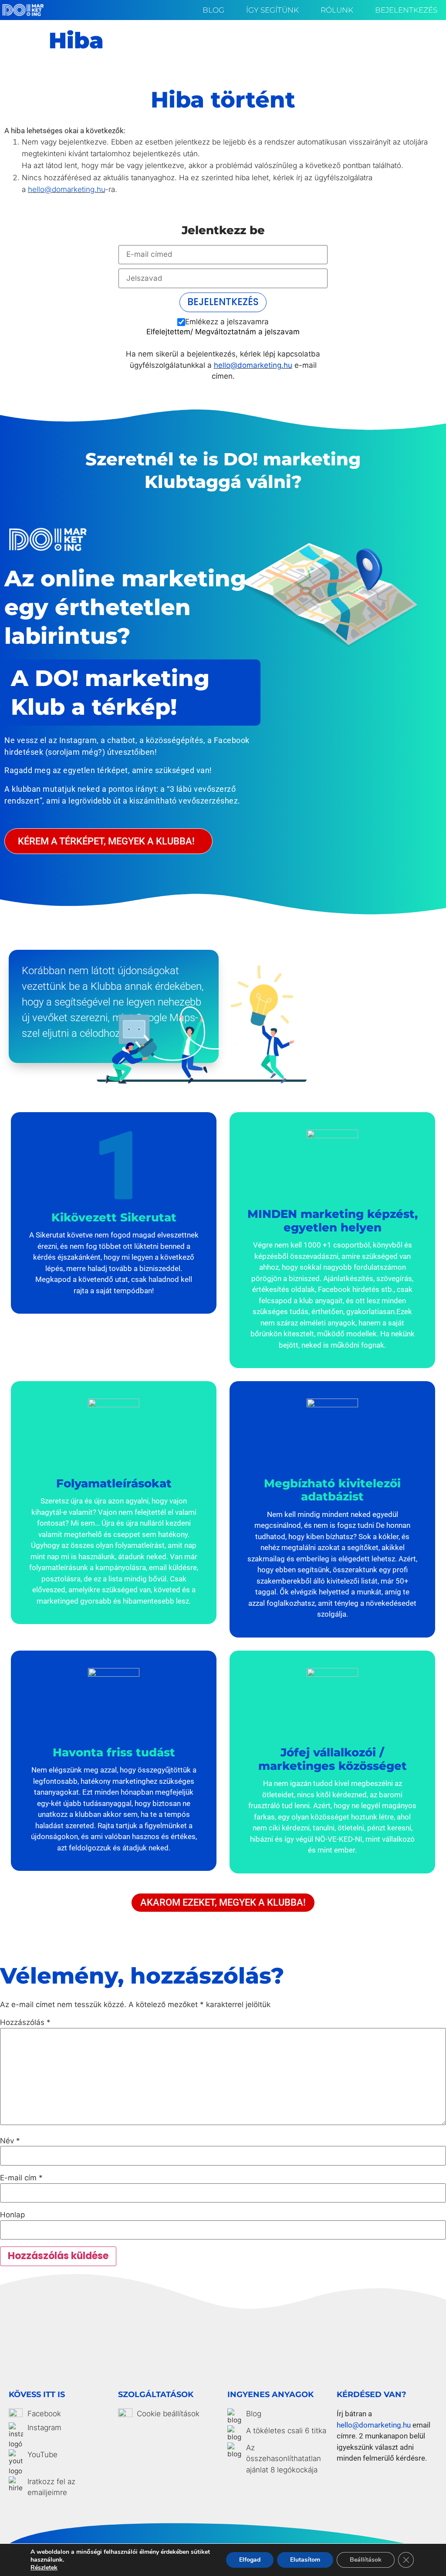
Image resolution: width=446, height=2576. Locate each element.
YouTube (42, 2455)
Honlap (12, 2215)
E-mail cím (21, 2178)
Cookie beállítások (168, 2414)
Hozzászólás (25, 2023)
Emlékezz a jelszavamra (227, 322)
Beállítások (366, 2560)
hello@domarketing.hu (66, 189)
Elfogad (250, 2560)
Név (10, 2141)
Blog (213, 10)
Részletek (44, 2568)
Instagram (44, 2428)
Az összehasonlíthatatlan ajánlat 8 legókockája (284, 2459)
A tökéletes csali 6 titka (286, 2431)
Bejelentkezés (406, 10)
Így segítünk (272, 10)
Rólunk (337, 10)
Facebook (44, 2414)
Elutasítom (305, 2560)
